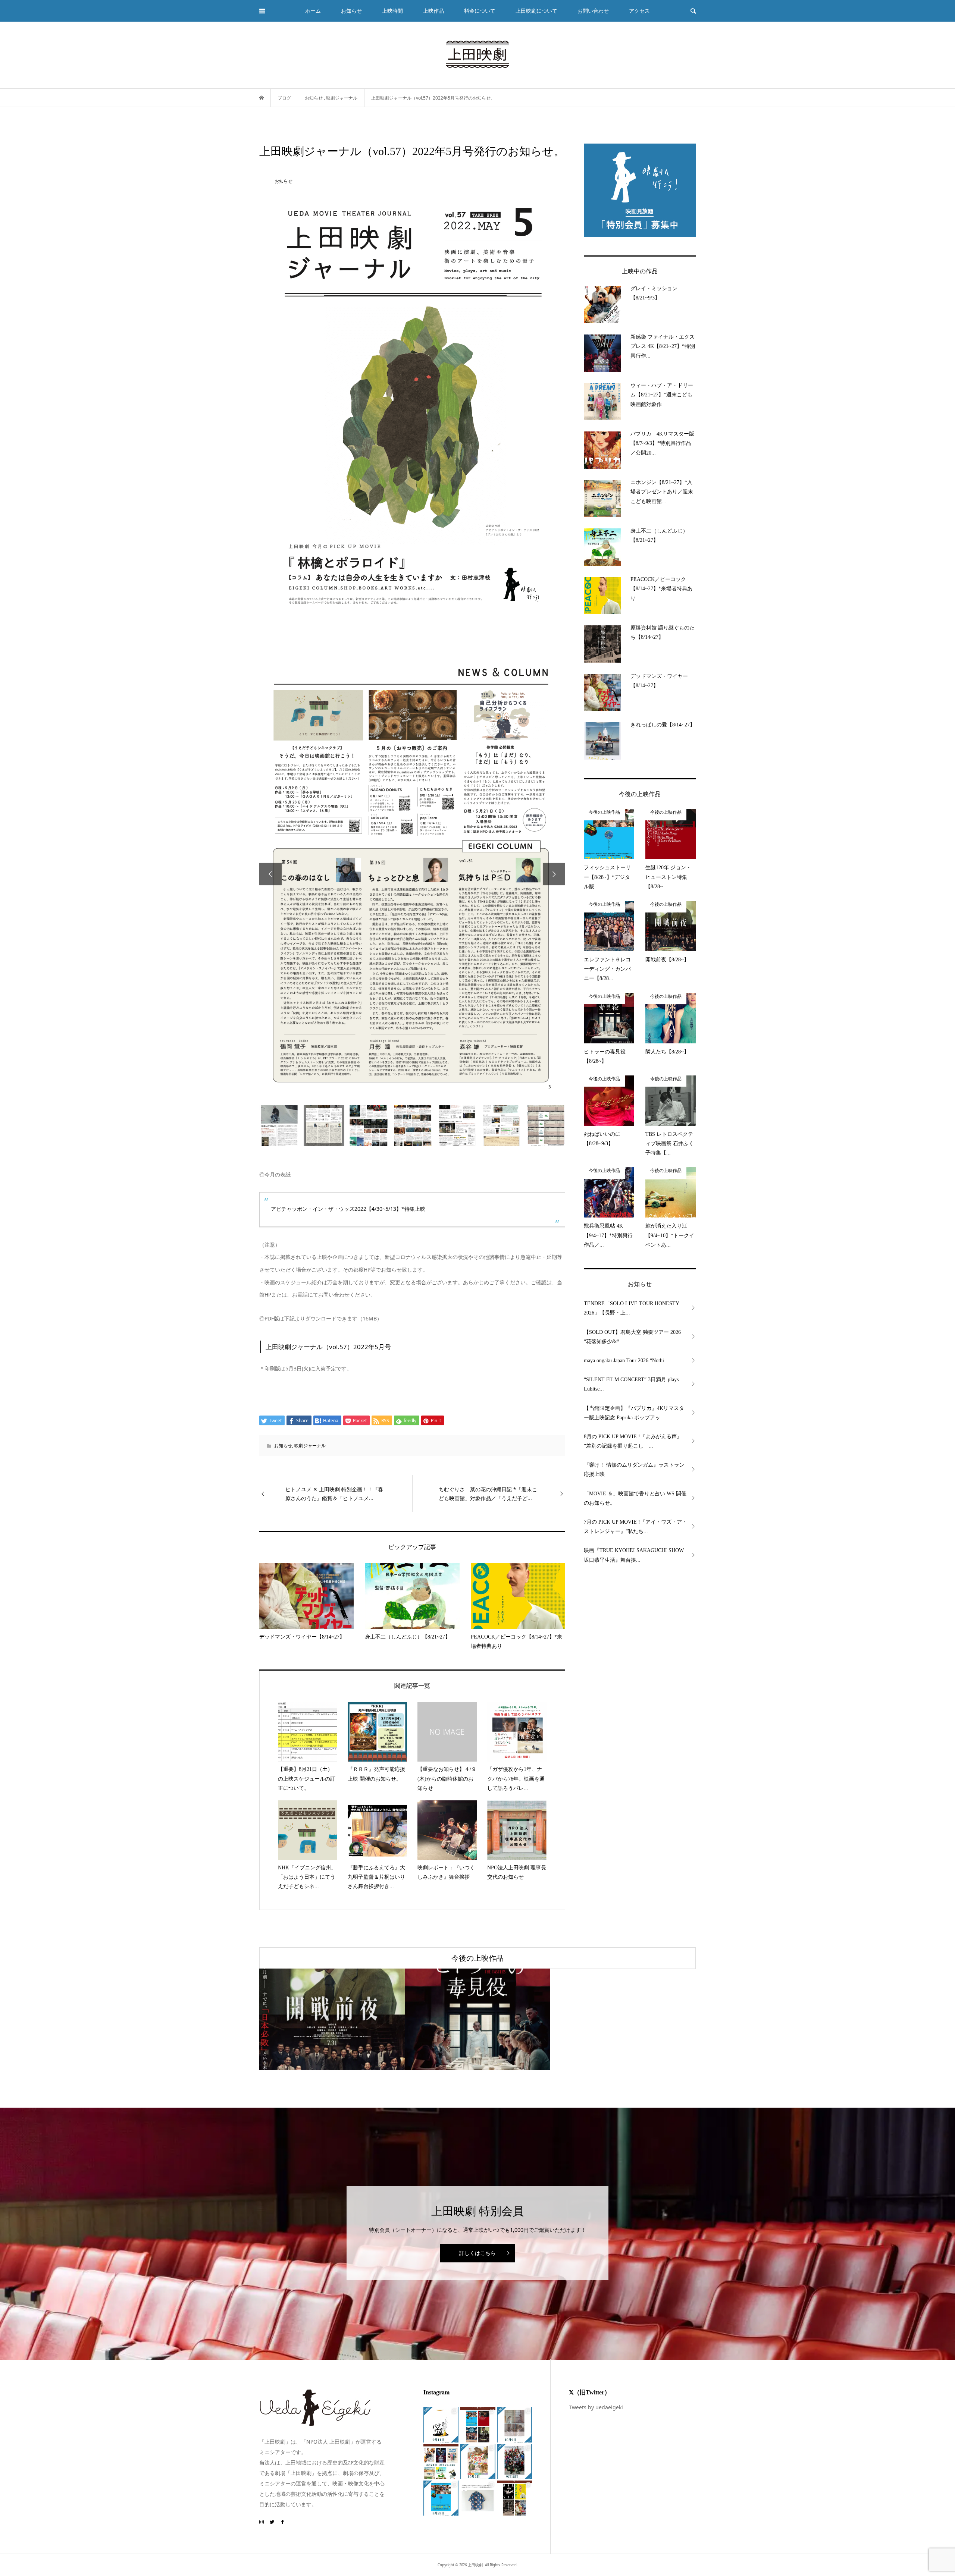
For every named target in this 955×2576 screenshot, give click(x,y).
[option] (412, 874)
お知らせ (283, 1446)
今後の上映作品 (477, 1958)
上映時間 (392, 11)
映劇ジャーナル (310, 1446)
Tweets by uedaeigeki (596, 2407)
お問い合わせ (593, 11)
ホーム (313, 11)
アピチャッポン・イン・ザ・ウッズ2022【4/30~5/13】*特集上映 (348, 1209)
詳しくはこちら (477, 2253)
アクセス (639, 11)
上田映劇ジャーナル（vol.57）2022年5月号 (328, 1347)
